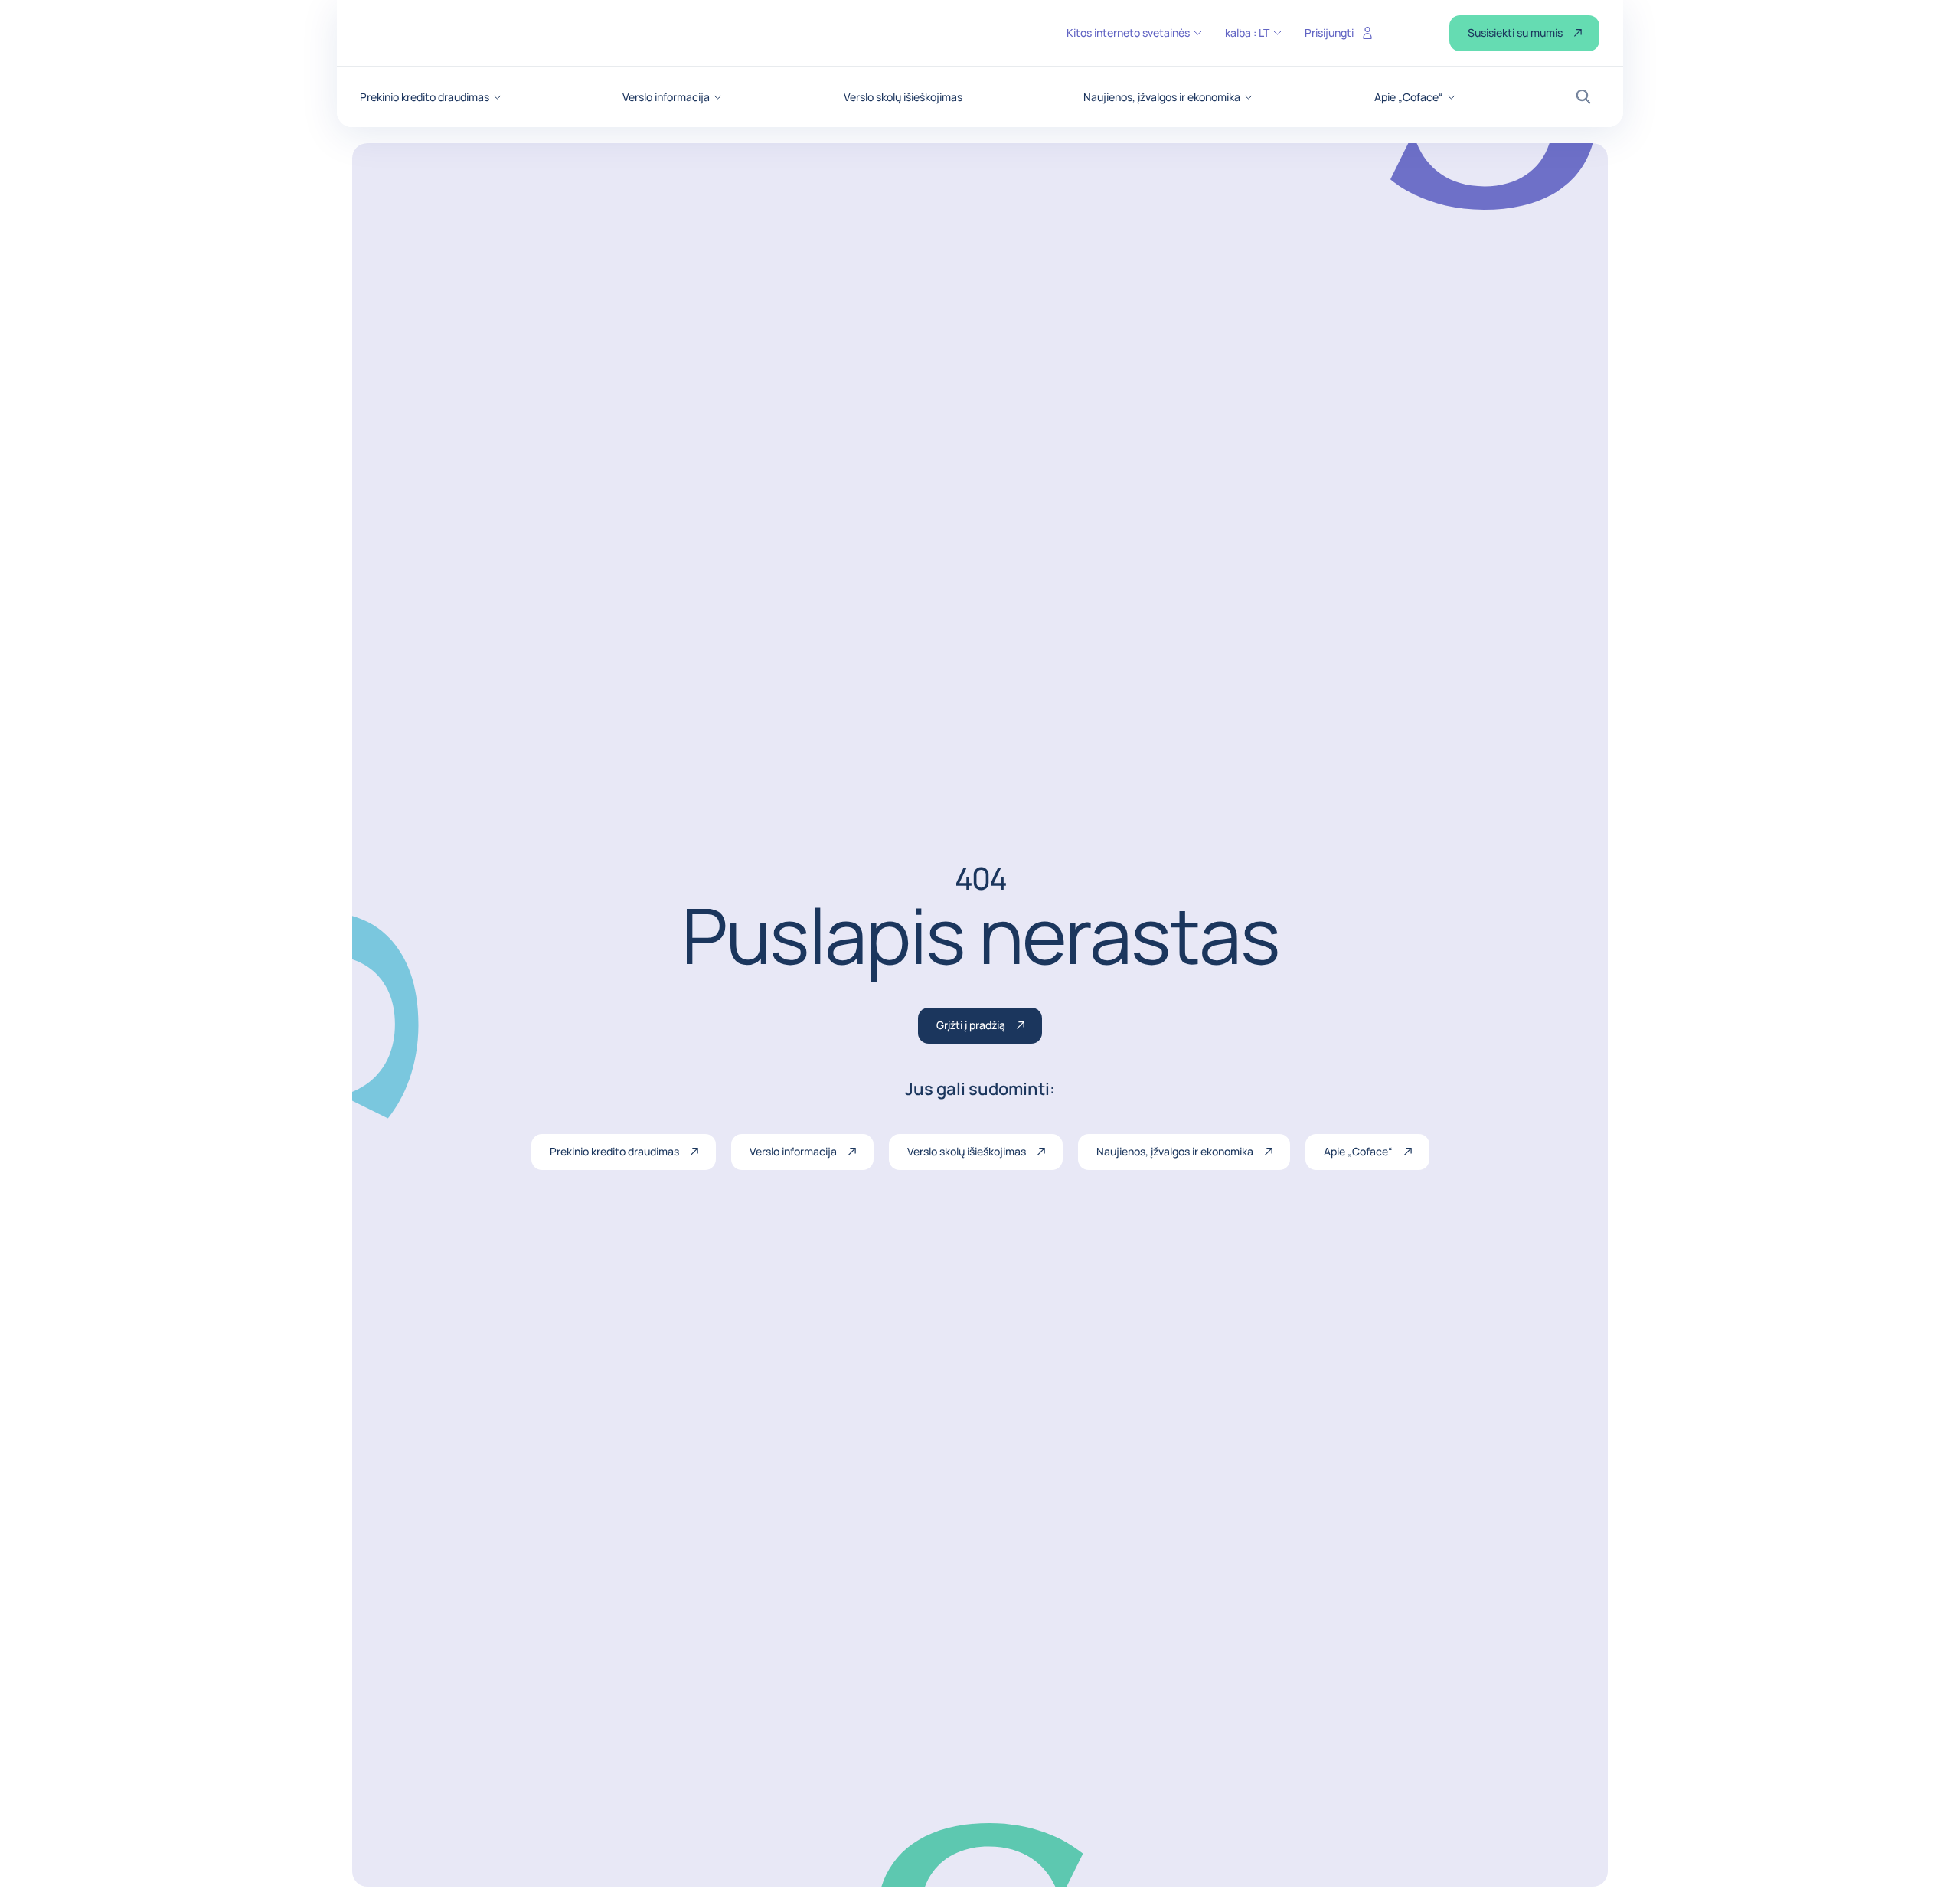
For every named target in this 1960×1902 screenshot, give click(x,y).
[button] (431, 97)
